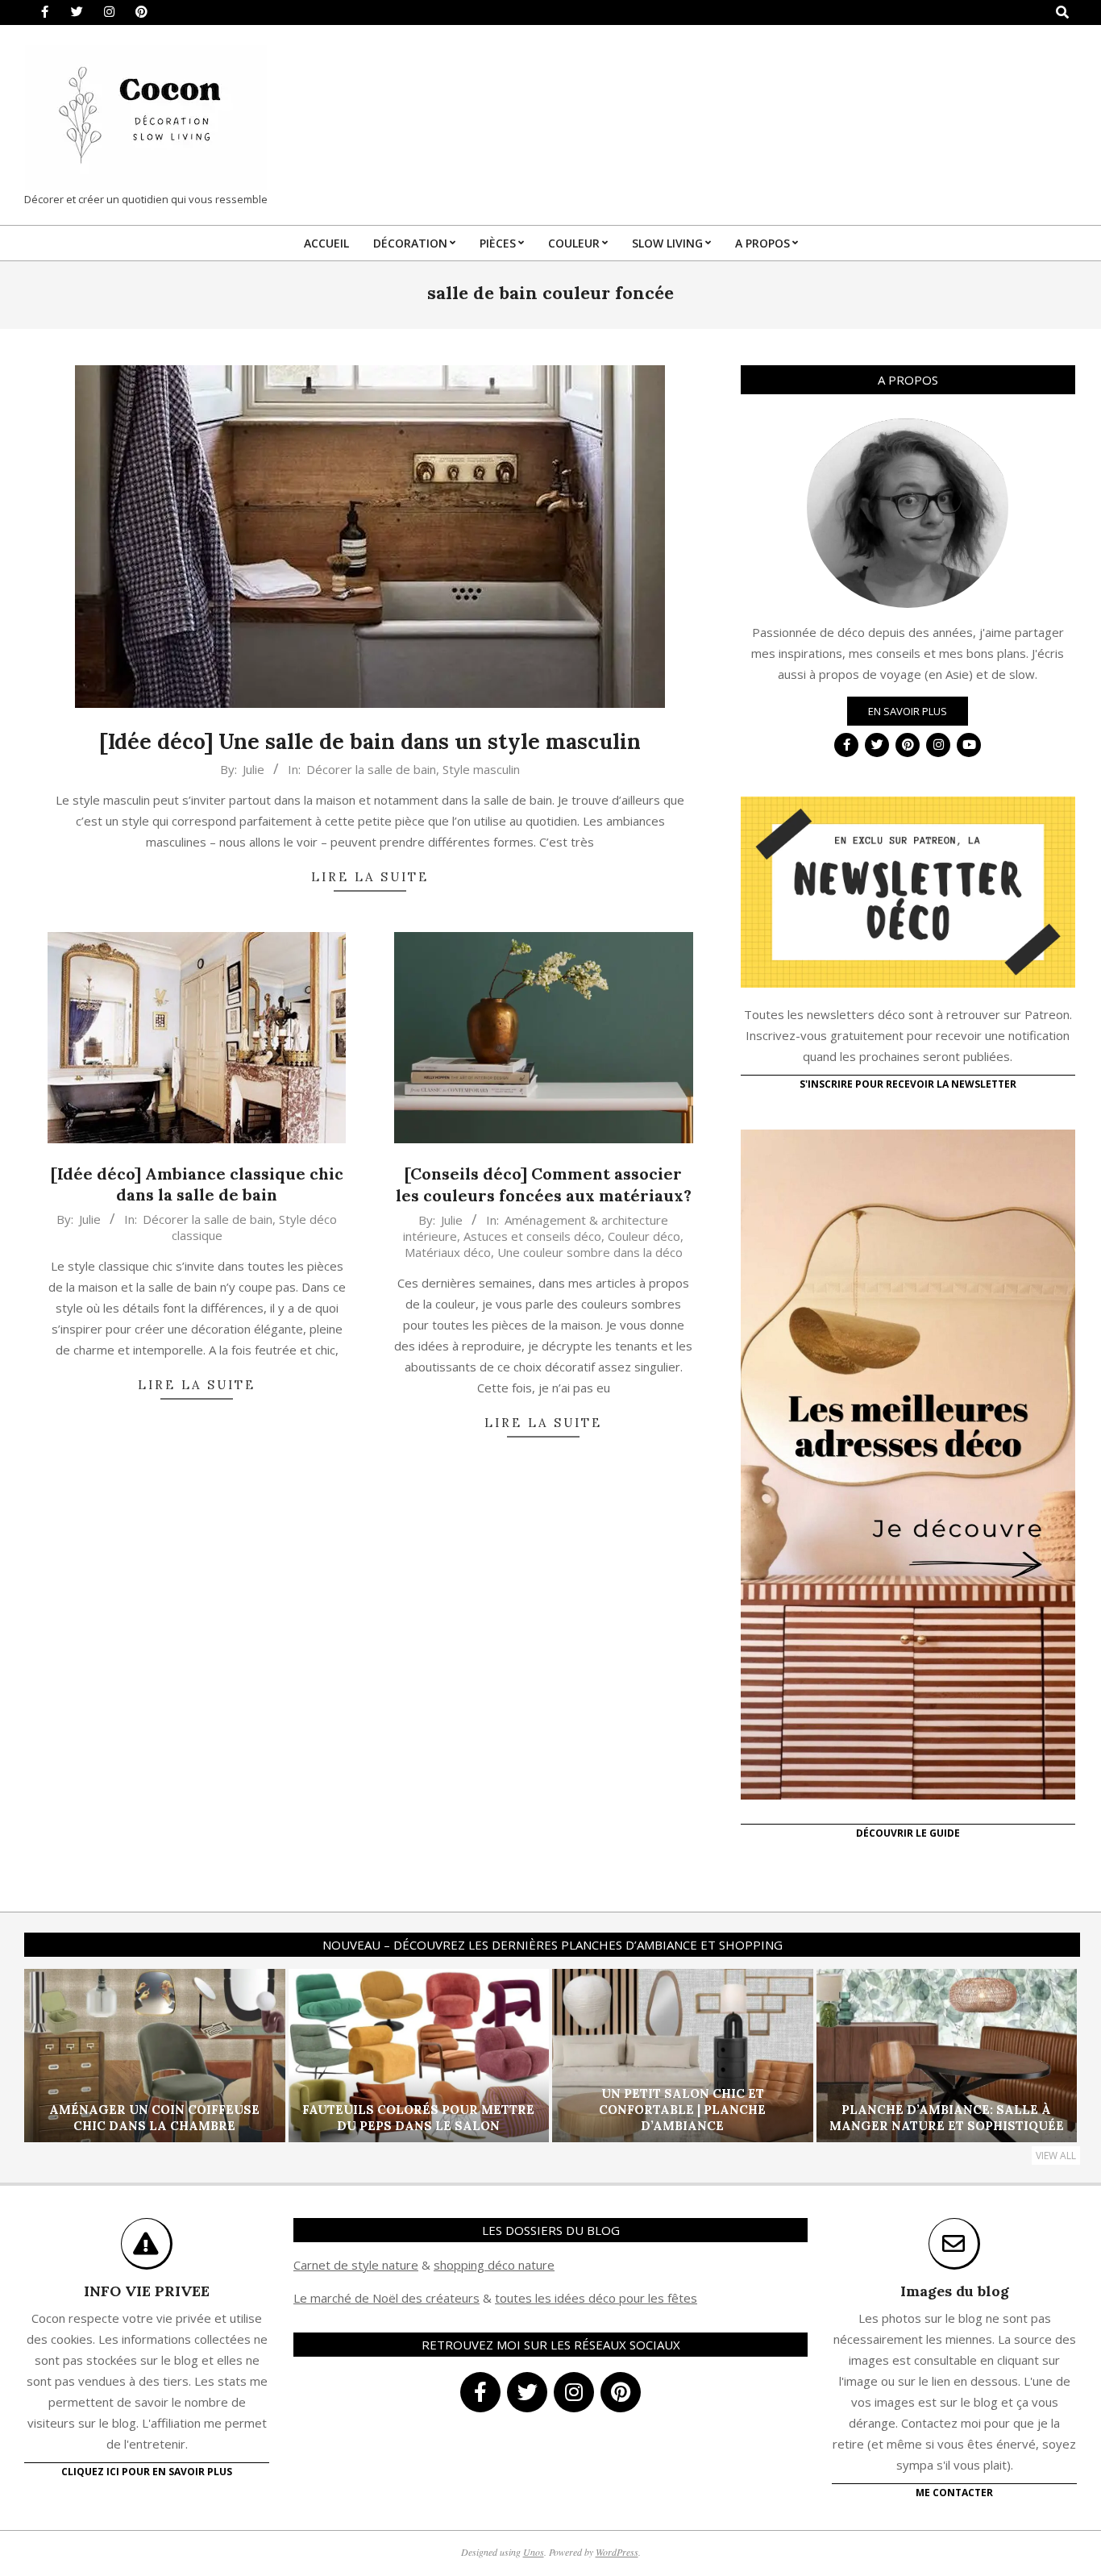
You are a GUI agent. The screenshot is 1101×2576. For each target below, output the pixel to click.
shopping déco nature (494, 2265)
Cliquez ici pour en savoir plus (147, 2472)
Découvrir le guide (908, 1833)
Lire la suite (370, 877)
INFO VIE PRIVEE (147, 2291)
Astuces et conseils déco (532, 1236)
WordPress (617, 2552)
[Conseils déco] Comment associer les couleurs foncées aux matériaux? (544, 1184)
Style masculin (481, 769)
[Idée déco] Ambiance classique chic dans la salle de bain (197, 1184)
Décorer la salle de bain (371, 769)
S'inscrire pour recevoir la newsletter (908, 1084)
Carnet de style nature (356, 2265)
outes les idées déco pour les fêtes (598, 2298)
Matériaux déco (448, 1252)
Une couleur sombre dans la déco (590, 1252)
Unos (534, 2552)
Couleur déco (644, 1236)
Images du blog (955, 2291)
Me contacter (954, 2493)
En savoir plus (908, 711)
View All (1056, 2156)
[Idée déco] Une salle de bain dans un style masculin (370, 741)
